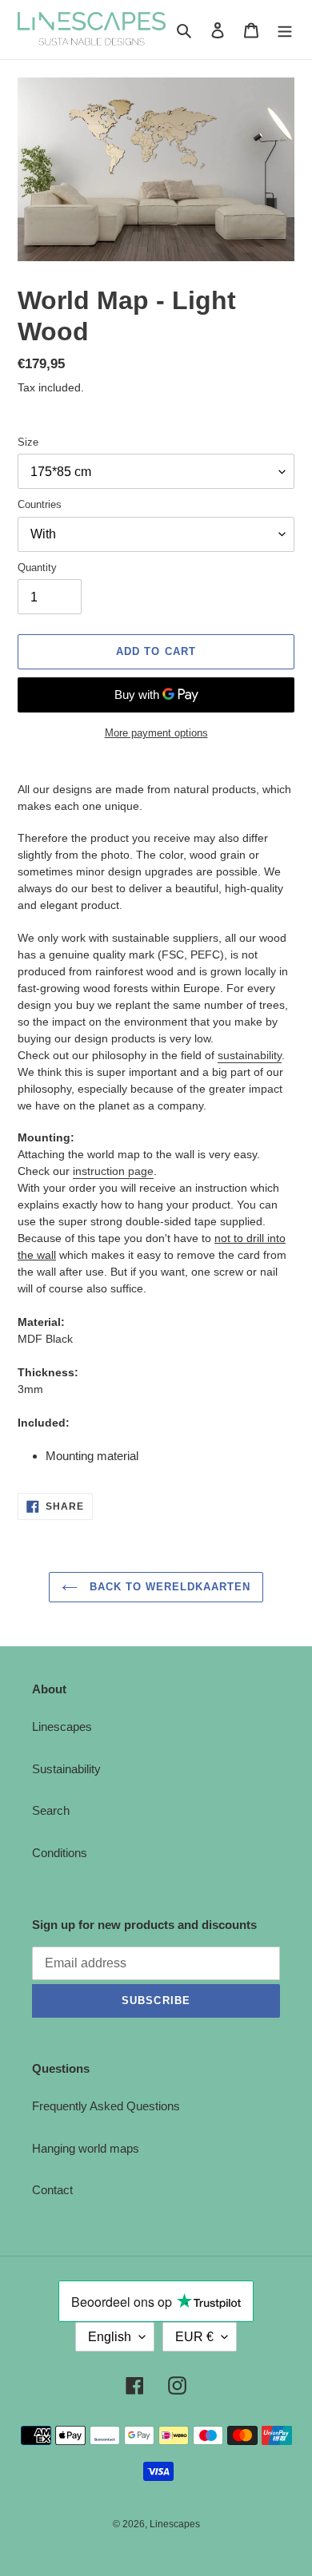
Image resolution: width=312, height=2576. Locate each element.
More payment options (156, 733)
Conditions (60, 1853)
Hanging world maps (86, 2148)
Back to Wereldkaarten (168, 1587)
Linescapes (62, 1727)
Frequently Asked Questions (106, 2106)
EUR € (194, 2337)
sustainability (250, 1055)
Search (51, 1810)
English (110, 2337)
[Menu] (285, 30)
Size (28, 442)
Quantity (37, 568)
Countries (40, 504)
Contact (52, 2190)
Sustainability (66, 1769)
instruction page (113, 1171)
